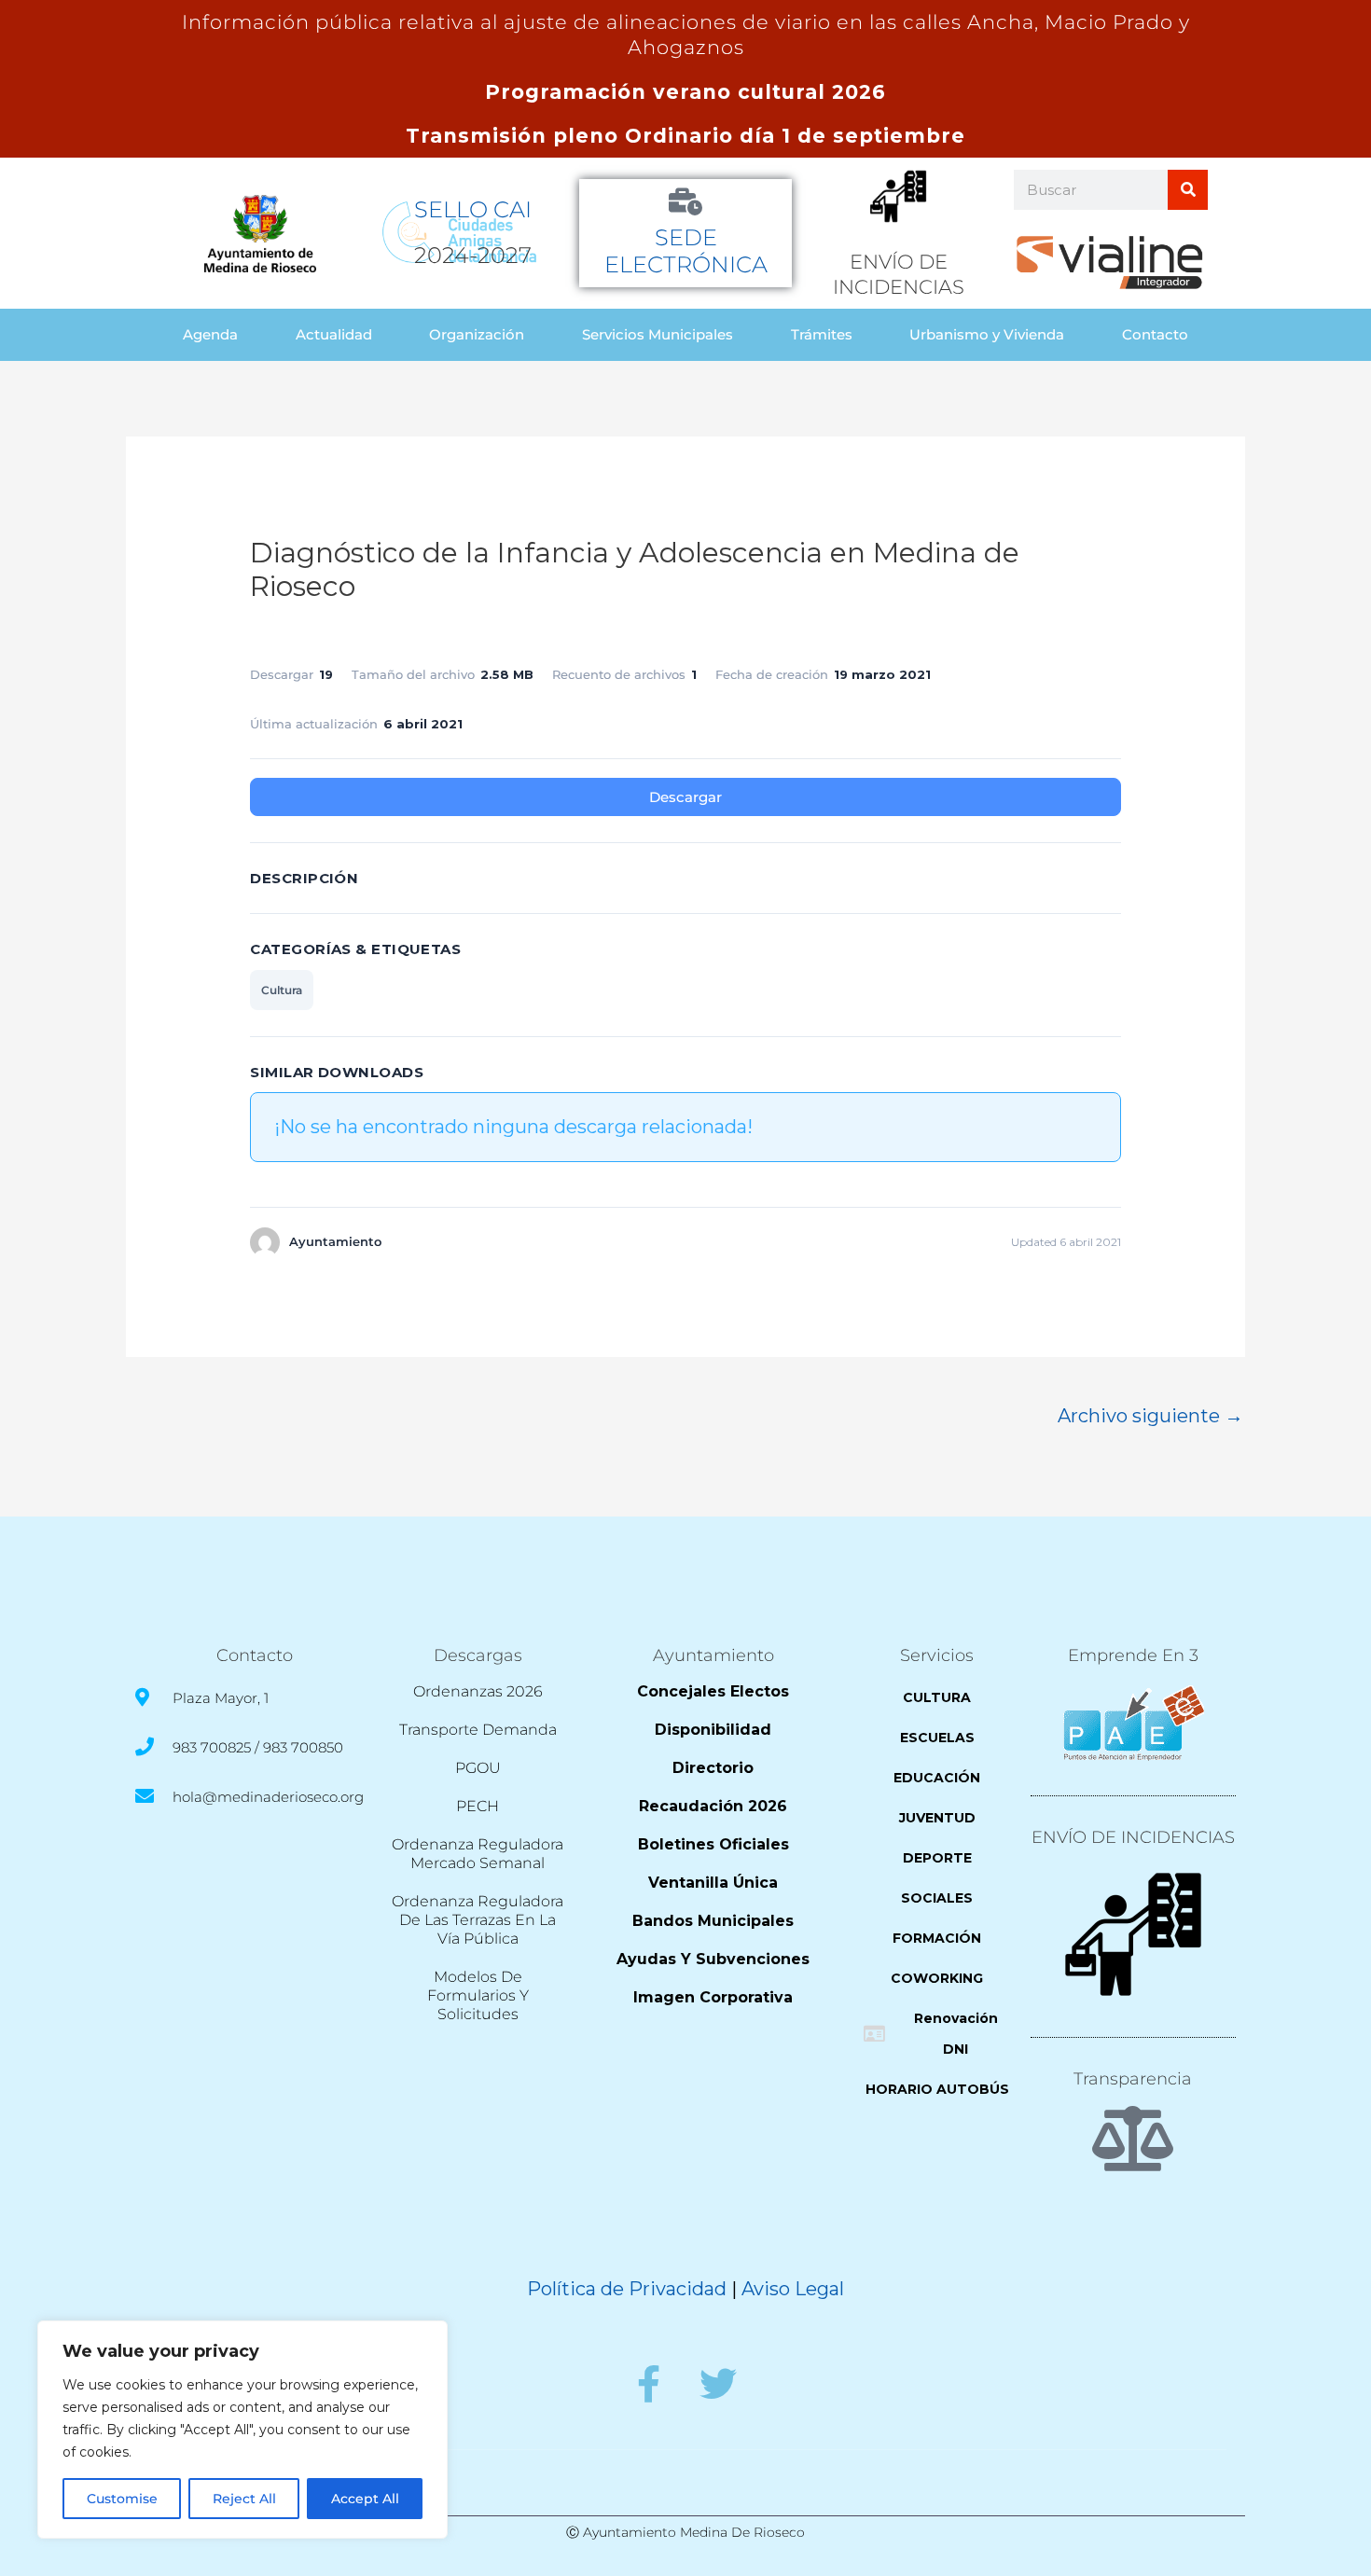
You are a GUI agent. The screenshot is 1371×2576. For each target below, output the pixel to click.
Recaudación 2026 (713, 1806)
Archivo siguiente (1150, 1416)
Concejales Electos (713, 1691)
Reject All (244, 2499)
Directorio (713, 1768)
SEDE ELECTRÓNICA (686, 251)
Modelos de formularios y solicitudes (478, 1995)
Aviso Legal (793, 2289)
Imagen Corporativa (713, 1997)
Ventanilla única (713, 1883)
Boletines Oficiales (713, 1844)
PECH (478, 1806)
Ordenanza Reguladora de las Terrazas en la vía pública (478, 1920)
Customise (122, 2499)
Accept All (365, 2499)
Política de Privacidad (627, 2289)
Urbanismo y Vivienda (987, 334)
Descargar (685, 797)
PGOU (478, 1768)
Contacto (1155, 334)
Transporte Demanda (478, 1730)
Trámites (822, 334)
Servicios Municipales (658, 334)
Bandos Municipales (713, 1921)
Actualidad (334, 334)
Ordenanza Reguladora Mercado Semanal (478, 1854)
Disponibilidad (713, 1730)
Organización (477, 334)
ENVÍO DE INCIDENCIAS (1133, 1837)
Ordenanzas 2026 (478, 1691)
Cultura (282, 990)
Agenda (210, 334)
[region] (242, 2430)
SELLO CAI (473, 209)
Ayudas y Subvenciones (713, 1959)
